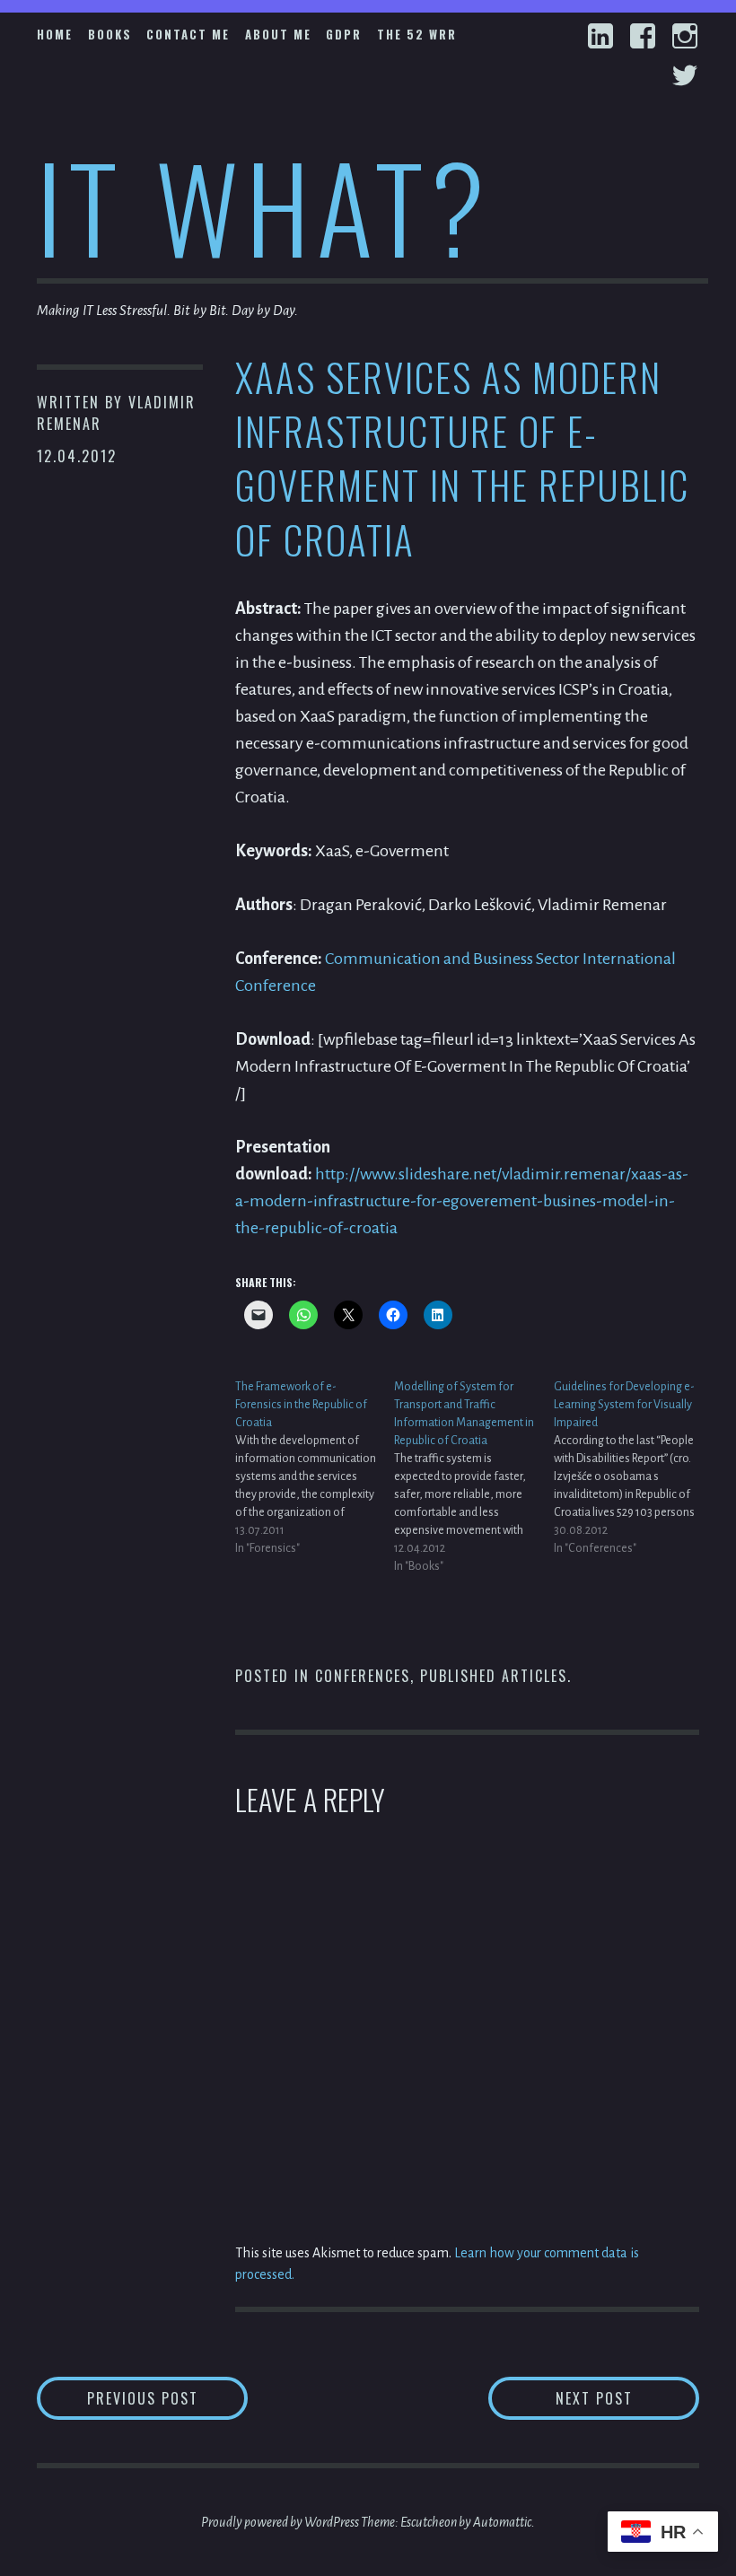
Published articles (494, 1676)
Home (55, 34)
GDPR (344, 34)
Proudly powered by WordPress (280, 2522)
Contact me (188, 34)
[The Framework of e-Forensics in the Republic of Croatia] (315, 1468)
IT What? (264, 205)
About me (278, 34)
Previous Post (167, 2398)
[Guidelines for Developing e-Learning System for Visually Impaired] (633, 1468)
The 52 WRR (417, 34)
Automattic (502, 2522)
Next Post (627, 2398)
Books (110, 34)
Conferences (363, 1676)
